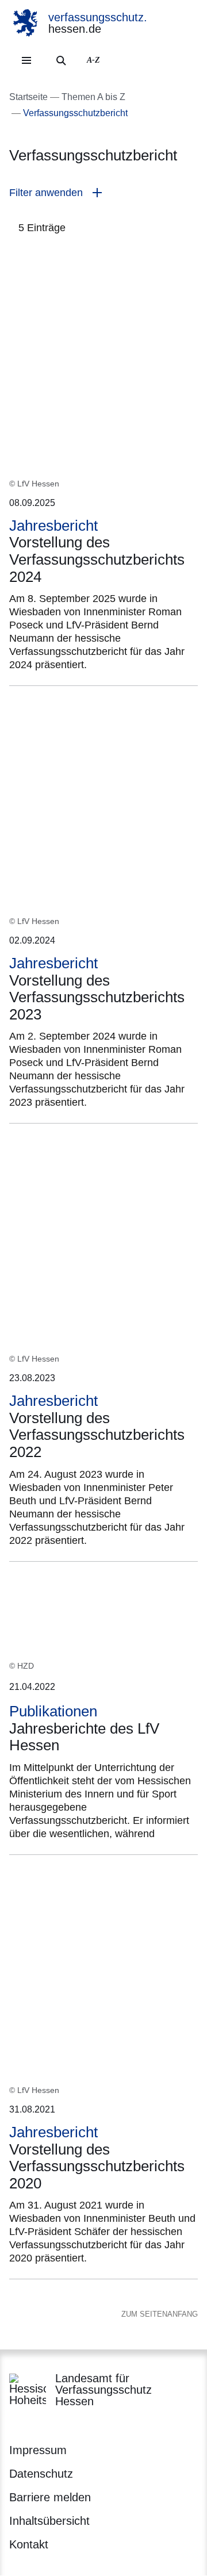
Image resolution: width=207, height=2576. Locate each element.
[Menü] (26, 60)
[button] (103, 193)
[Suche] (61, 60)
